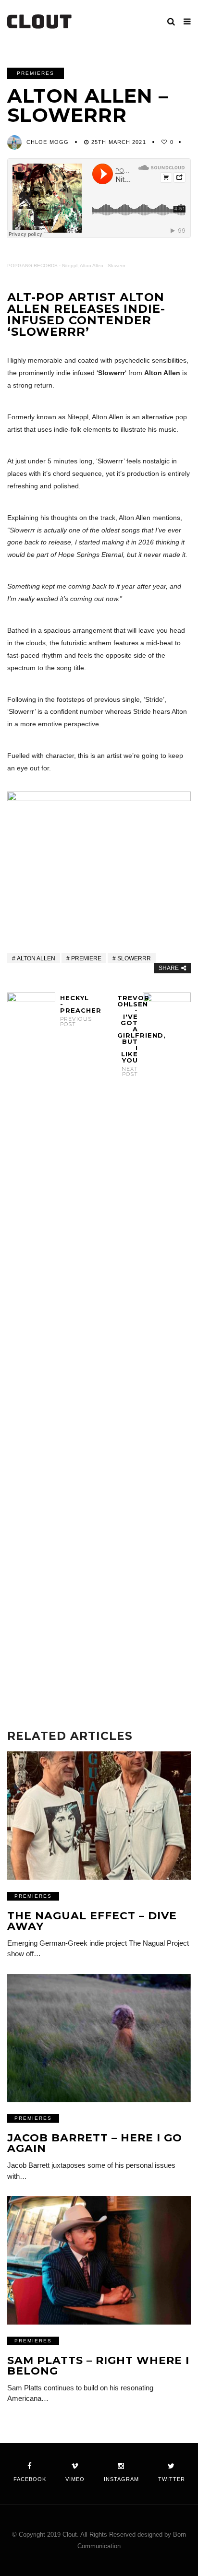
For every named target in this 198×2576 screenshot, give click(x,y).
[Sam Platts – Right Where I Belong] (99, 2260)
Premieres (36, 73)
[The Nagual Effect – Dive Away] (99, 1815)
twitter (172, 2479)
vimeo (75, 2479)
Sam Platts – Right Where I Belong (98, 2366)
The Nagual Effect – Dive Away (92, 1921)
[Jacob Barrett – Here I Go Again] (99, 2038)
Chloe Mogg (48, 142)
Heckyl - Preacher (70, 1011)
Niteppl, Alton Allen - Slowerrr (94, 266)
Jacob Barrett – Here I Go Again (95, 2143)
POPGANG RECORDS (32, 266)
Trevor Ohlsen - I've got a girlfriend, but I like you (128, 1036)
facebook (30, 2479)
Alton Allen (36, 958)
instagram (121, 2479)
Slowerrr (134, 958)
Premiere (86, 958)
